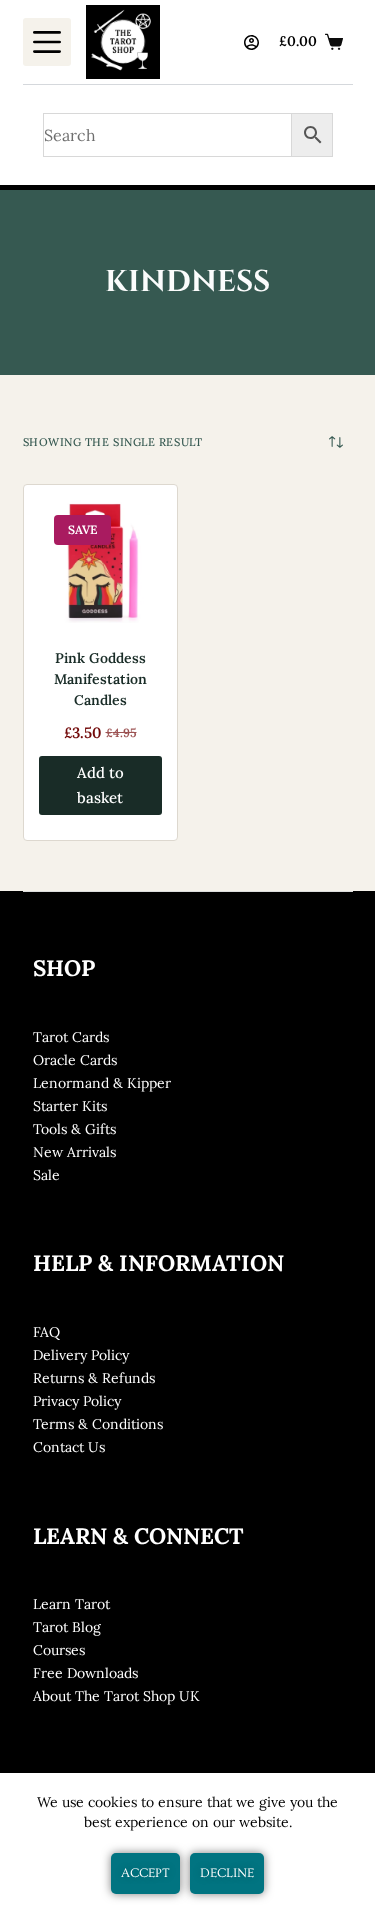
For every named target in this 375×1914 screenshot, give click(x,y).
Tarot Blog (67, 1627)
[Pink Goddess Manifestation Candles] (100, 561)
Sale (46, 1175)
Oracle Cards (75, 1060)
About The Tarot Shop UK (116, 1696)
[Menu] (47, 42)
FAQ (46, 1332)
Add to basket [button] (100, 785)
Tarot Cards (71, 1037)
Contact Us (69, 1447)
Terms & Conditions (98, 1424)
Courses (59, 1650)
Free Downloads (85, 1673)
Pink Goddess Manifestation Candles (100, 679)
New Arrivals (74, 1152)
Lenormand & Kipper (102, 1083)
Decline (227, 1873)
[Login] (251, 42)
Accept (145, 1873)
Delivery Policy (81, 1355)
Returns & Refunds (94, 1378)
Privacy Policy (77, 1401)
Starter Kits (70, 1106)
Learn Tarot (71, 1604)
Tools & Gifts (74, 1129)
